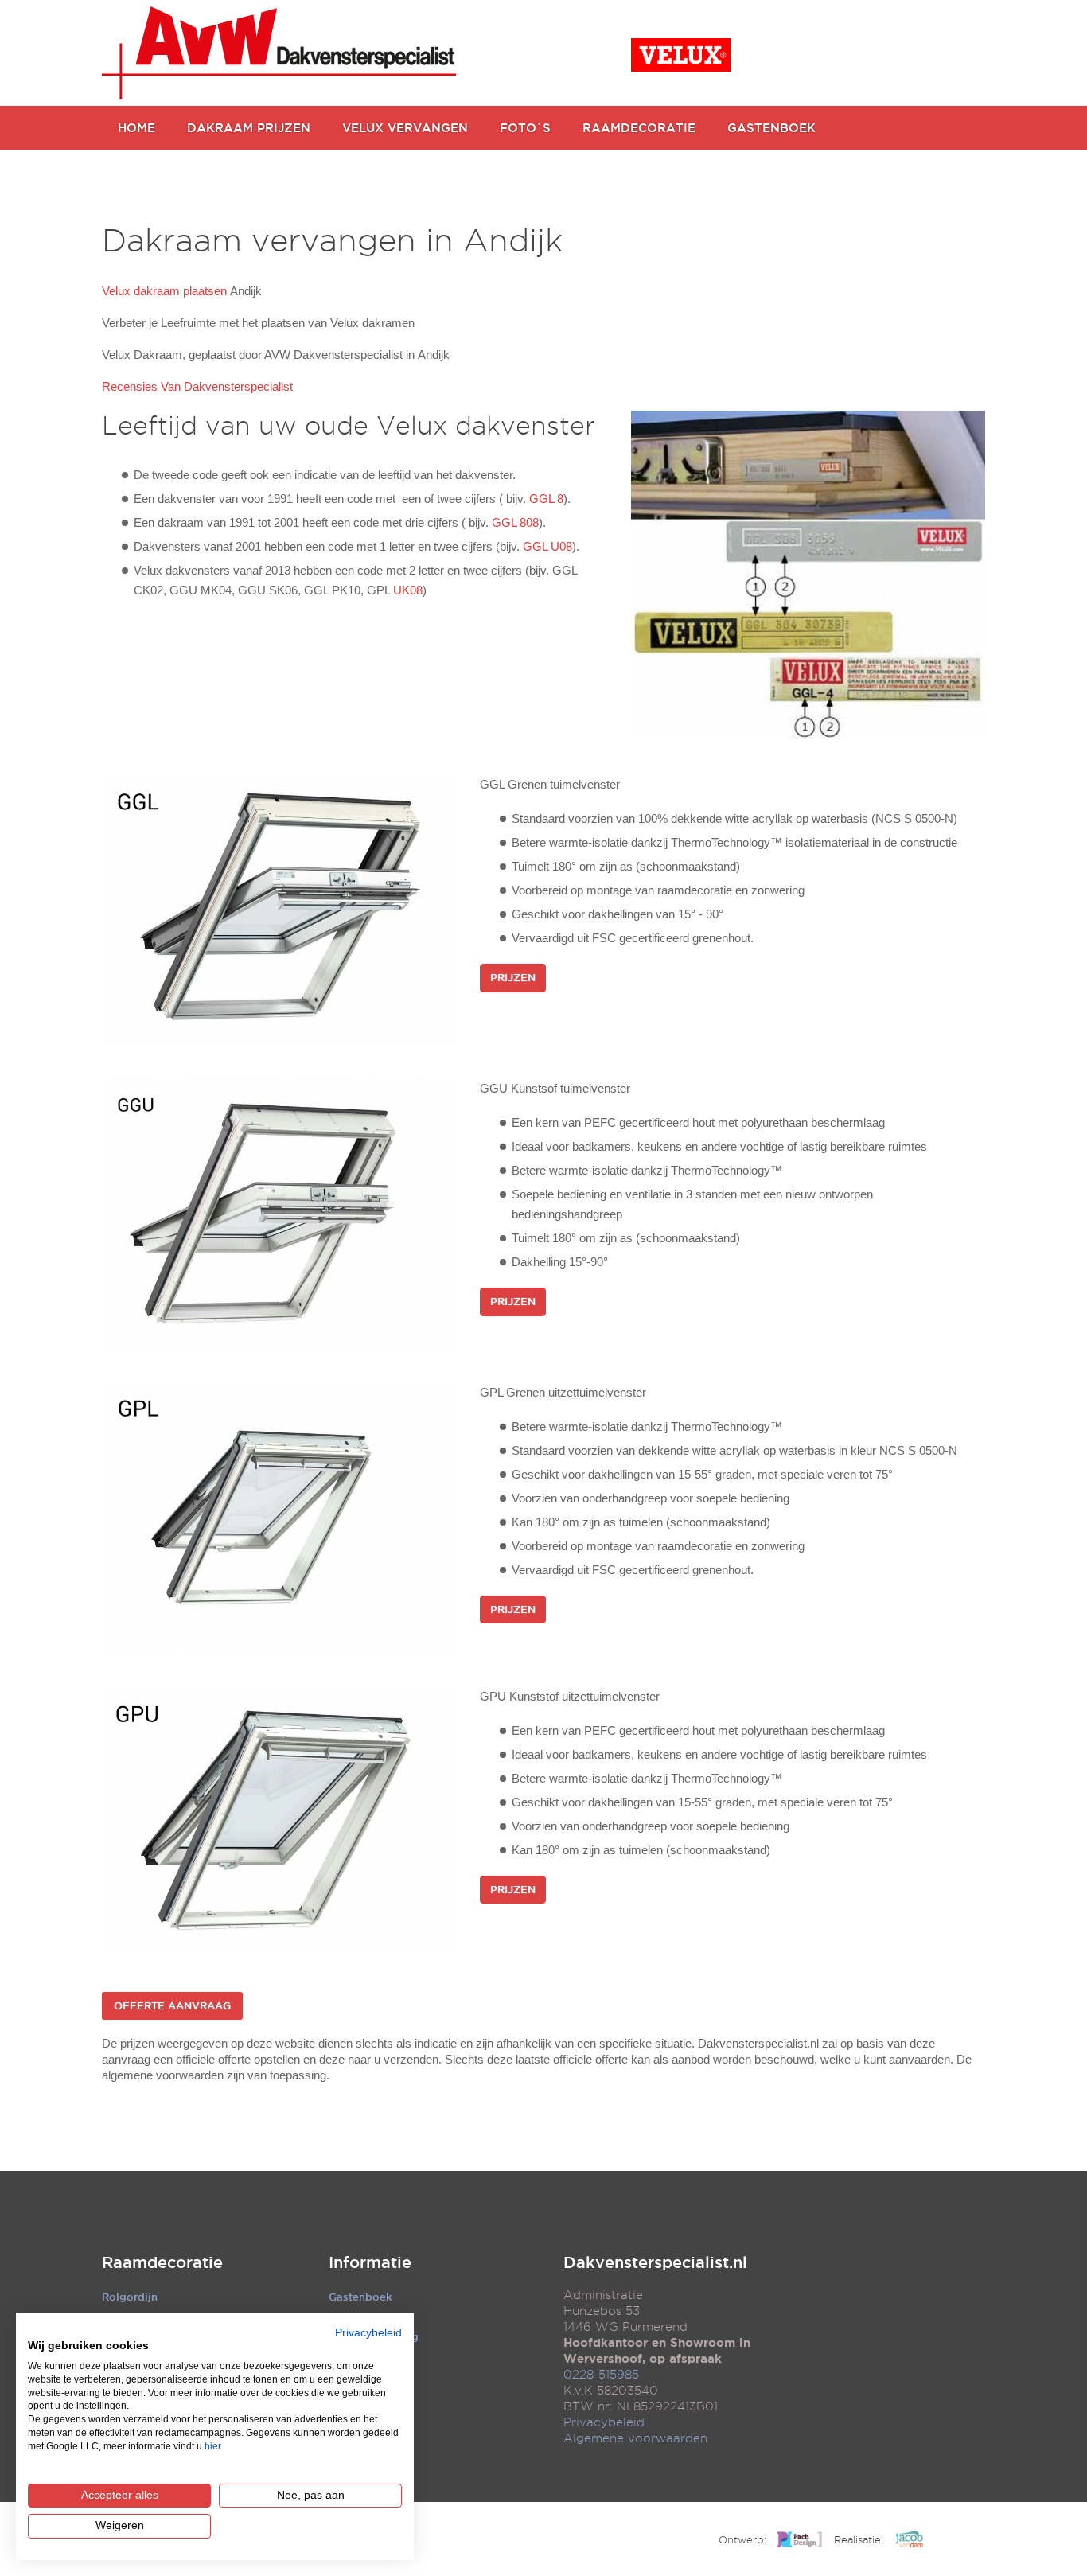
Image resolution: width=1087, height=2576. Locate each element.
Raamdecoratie (639, 128)
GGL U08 (547, 546)
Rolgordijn (130, 2297)
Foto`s (525, 128)
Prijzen (513, 977)
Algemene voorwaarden (635, 2438)
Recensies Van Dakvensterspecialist (197, 386)
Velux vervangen (405, 128)
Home (136, 128)
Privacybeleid (604, 2422)
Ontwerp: (742, 2539)
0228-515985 (601, 2375)
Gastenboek (771, 128)
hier (212, 2446)
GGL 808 (515, 522)
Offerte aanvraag (172, 2005)
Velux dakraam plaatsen (164, 291)
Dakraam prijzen (249, 128)
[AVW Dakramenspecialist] (279, 53)
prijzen (513, 1301)
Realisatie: (859, 2539)
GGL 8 (546, 499)
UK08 (408, 590)
